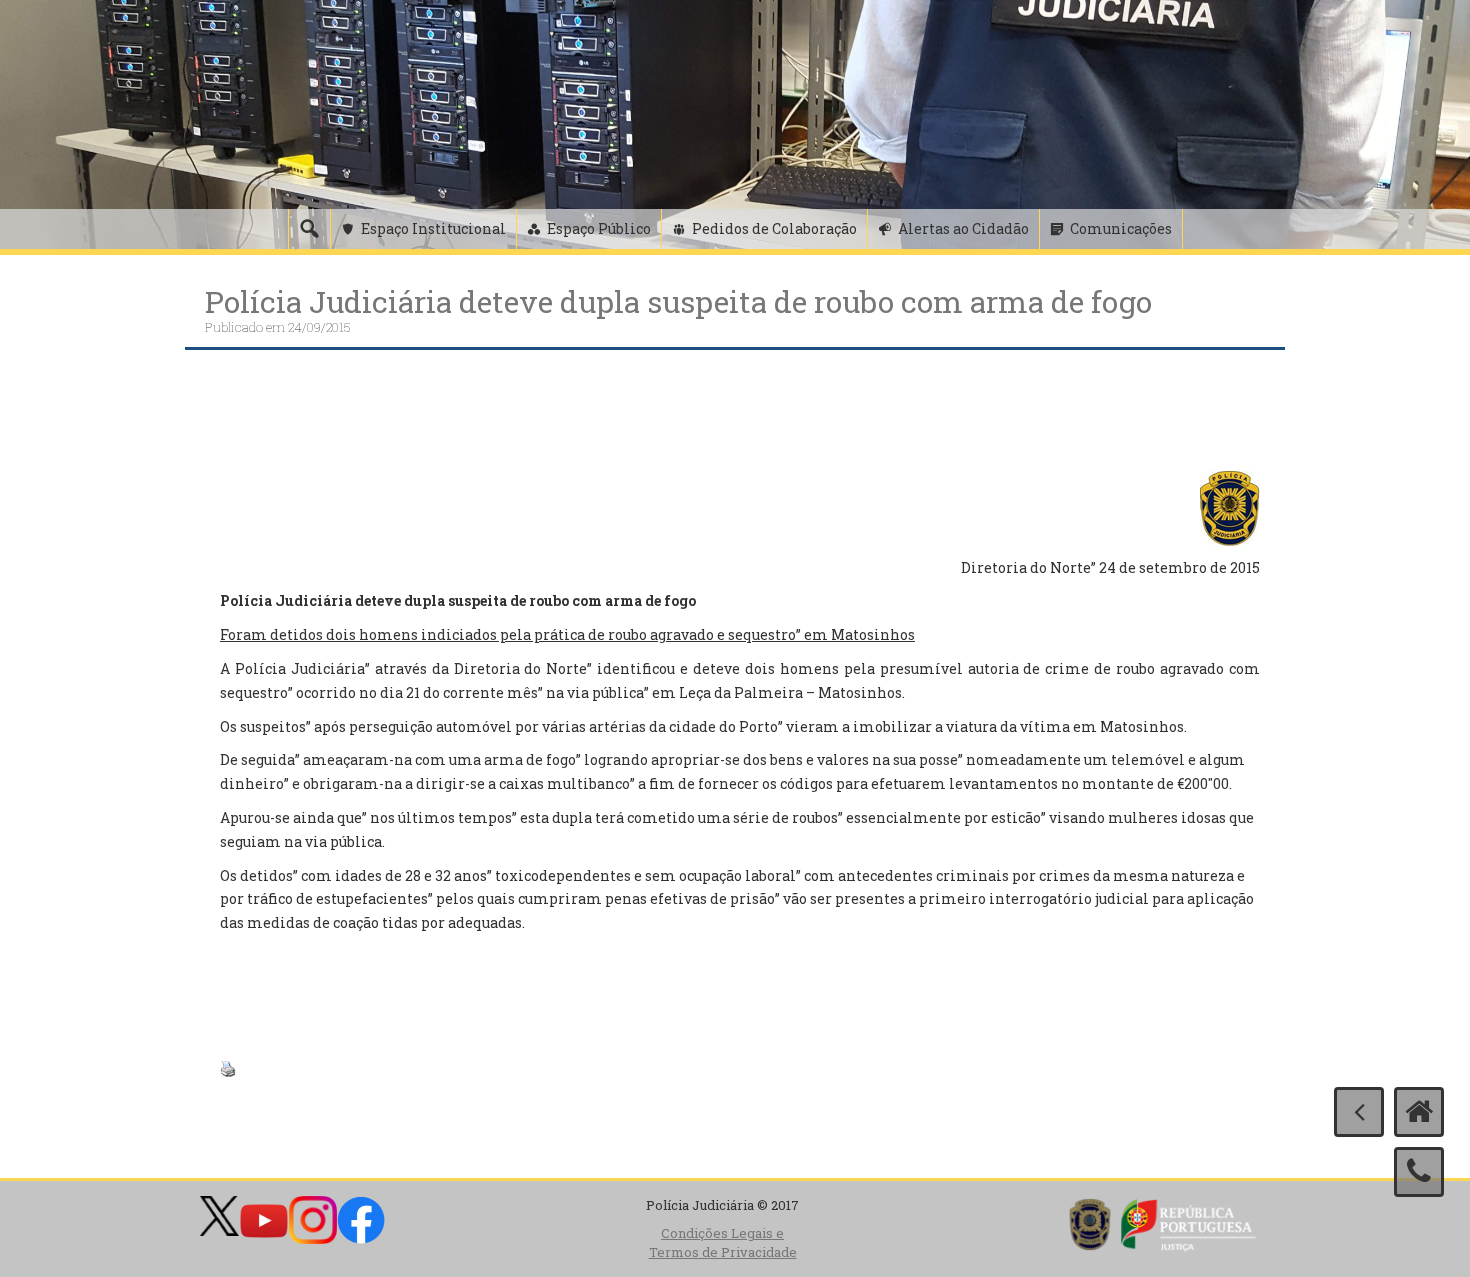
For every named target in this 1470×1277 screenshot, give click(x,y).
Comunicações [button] (1121, 228)
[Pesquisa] (309, 229)
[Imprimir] (228, 1067)
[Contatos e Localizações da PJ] (1419, 1172)
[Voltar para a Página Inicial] (1419, 1112)
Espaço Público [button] (599, 228)
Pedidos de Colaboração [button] (774, 228)
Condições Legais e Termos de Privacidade (723, 1242)
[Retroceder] (1359, 1112)
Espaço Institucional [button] (433, 228)
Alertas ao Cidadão (963, 228)
